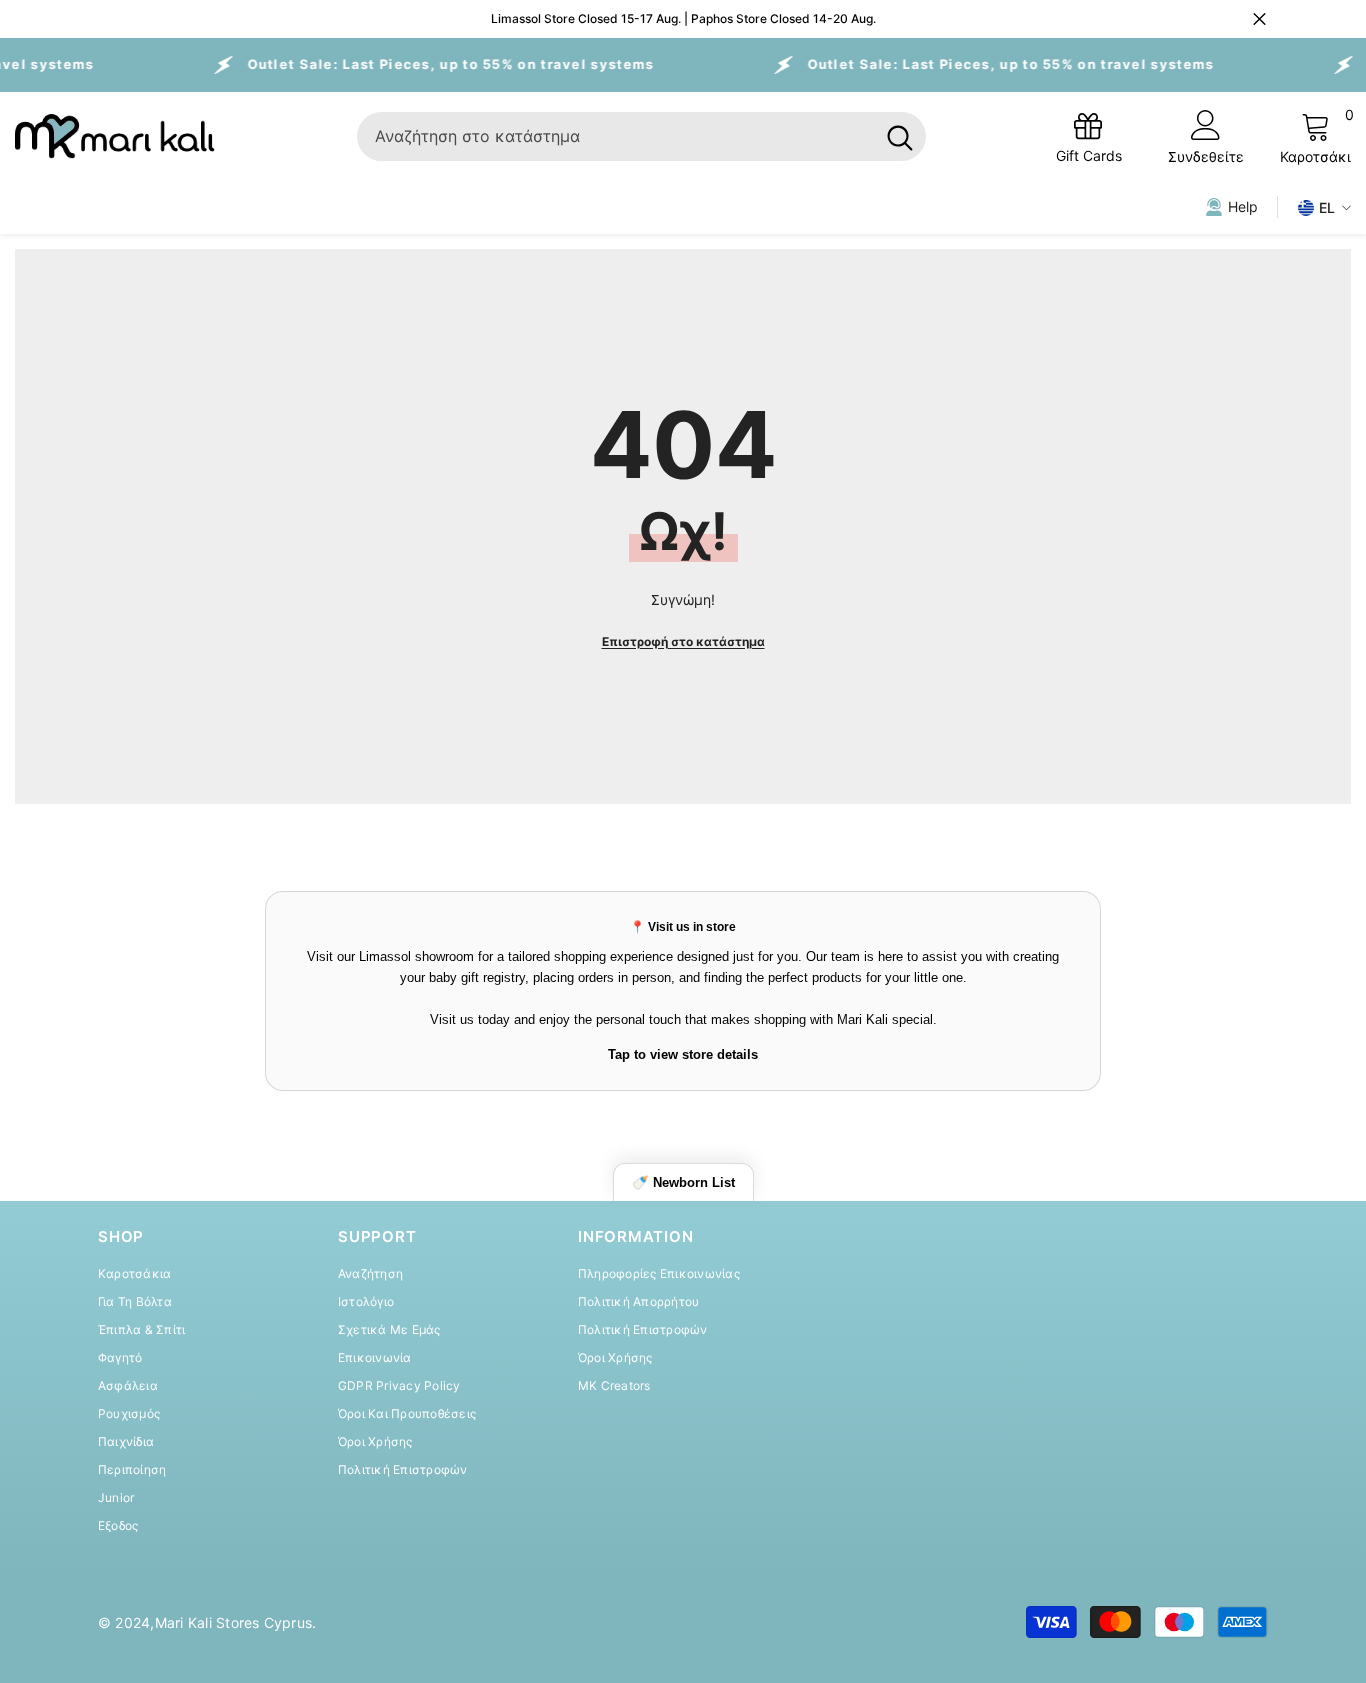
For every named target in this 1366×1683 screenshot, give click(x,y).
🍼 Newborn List (683, 1182)
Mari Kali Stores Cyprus (234, 1622)
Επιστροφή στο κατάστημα (683, 641)
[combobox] (615, 136)
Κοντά (1259, 19)
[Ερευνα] (641, 136)
